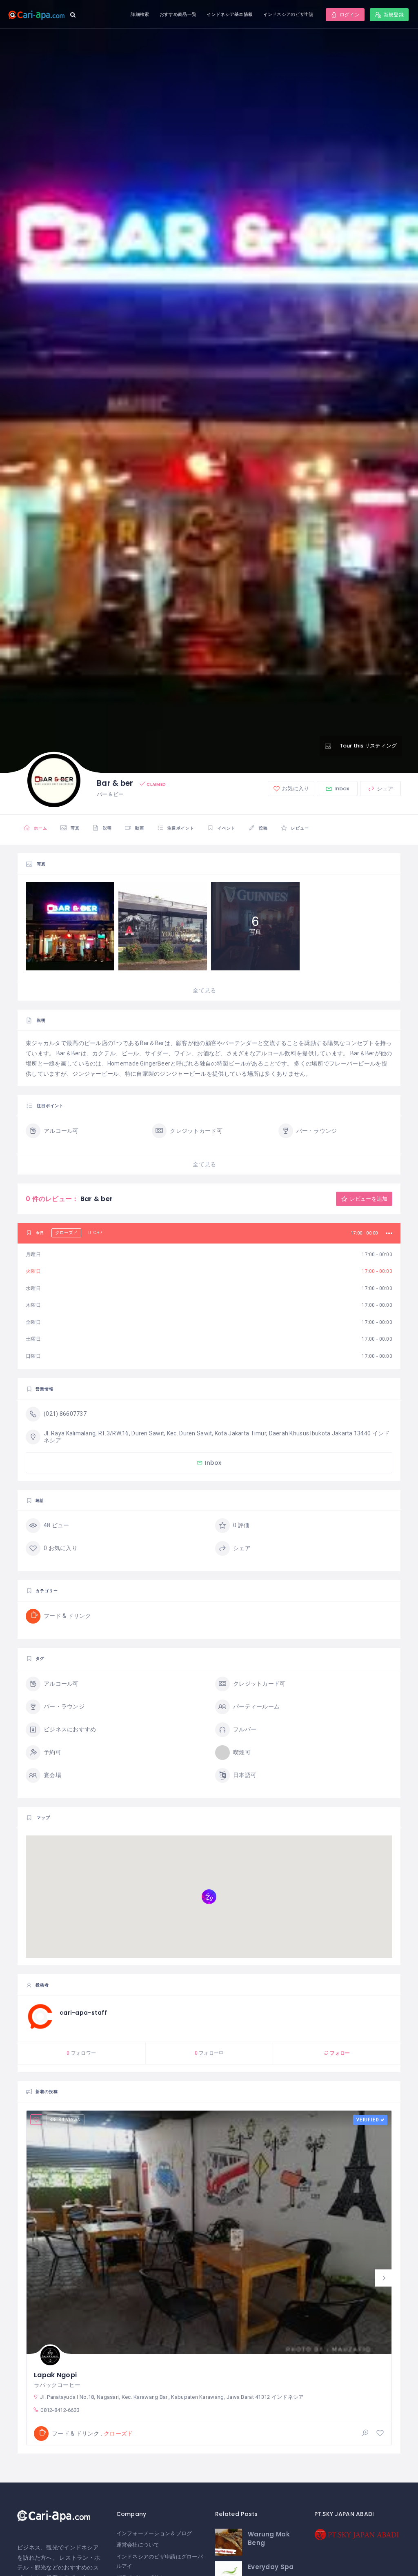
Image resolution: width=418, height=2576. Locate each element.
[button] (384, 2278)
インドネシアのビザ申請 (289, 14)
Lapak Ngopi (55, 2375)
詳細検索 (140, 14)
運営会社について (138, 2545)
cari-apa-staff (83, 2013)
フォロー (339, 2053)
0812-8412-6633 (60, 2410)
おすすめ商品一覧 (178, 14)
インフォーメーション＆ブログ (154, 2533)
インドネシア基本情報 (230, 14)
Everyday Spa (271, 2567)
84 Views (69, 2120)
